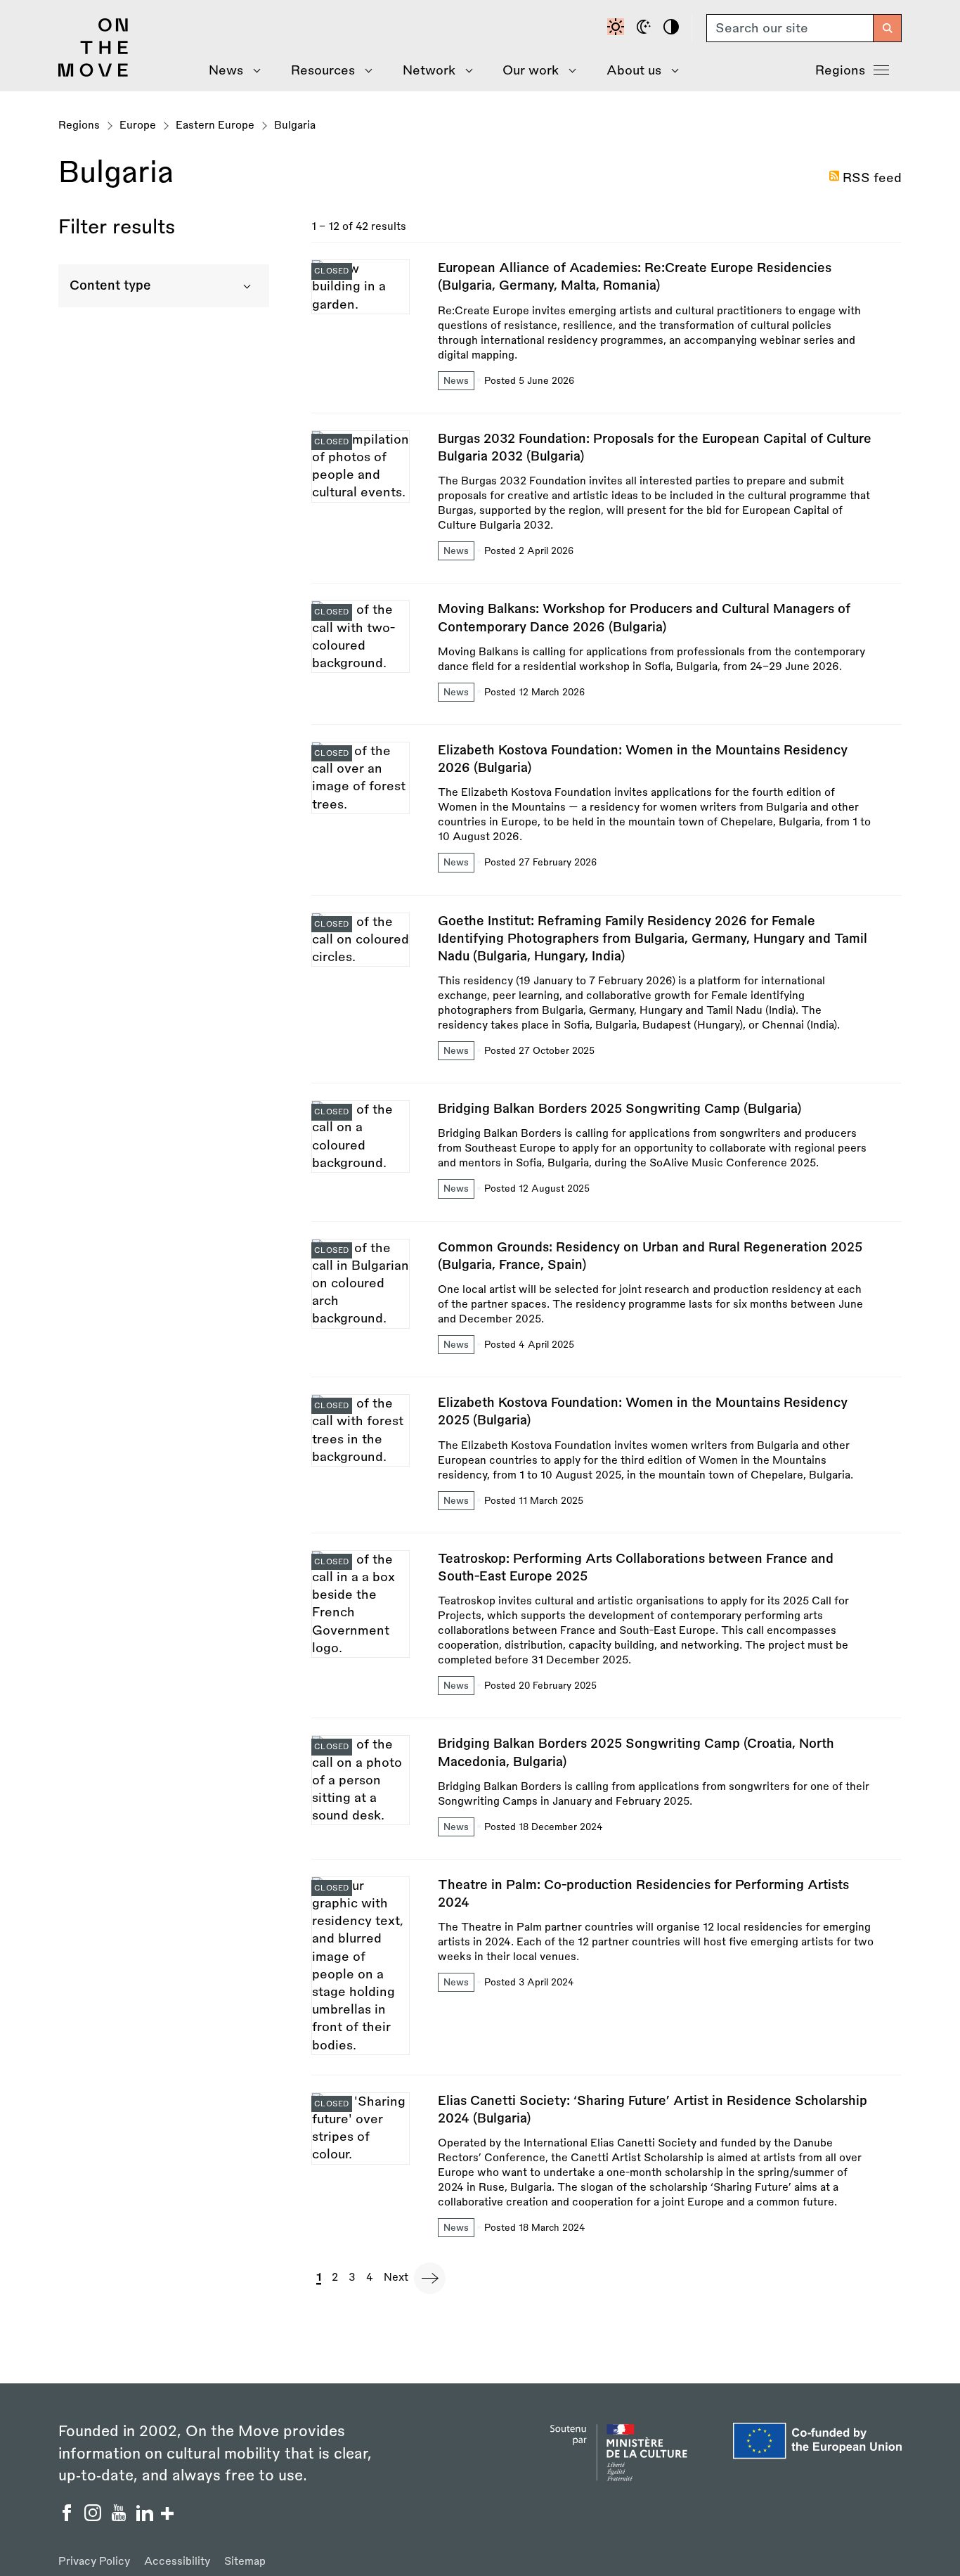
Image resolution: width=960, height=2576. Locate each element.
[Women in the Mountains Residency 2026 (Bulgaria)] (607, 818)
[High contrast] (673, 28)
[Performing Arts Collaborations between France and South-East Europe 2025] (607, 1634)
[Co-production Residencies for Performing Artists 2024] (607, 1976)
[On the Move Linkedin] (147, 2517)
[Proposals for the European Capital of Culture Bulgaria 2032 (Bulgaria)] (607, 507)
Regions (840, 70)
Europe (138, 125)
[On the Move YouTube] (121, 2517)
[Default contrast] (618, 28)
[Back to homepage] (93, 73)
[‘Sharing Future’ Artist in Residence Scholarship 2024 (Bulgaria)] (607, 2166)
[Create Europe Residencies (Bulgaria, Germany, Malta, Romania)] (607, 336)
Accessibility (177, 2562)
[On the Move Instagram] (95, 2517)
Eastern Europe (215, 125)
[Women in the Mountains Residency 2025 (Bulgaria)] (607, 1463)
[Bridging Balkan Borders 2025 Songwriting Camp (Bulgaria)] (607, 1160)
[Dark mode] (646, 28)
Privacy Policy (94, 2562)
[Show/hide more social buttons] (167, 2515)
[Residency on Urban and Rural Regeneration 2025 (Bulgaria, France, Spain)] (607, 1308)
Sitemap (245, 2562)
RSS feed (872, 178)
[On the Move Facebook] (69, 2517)
